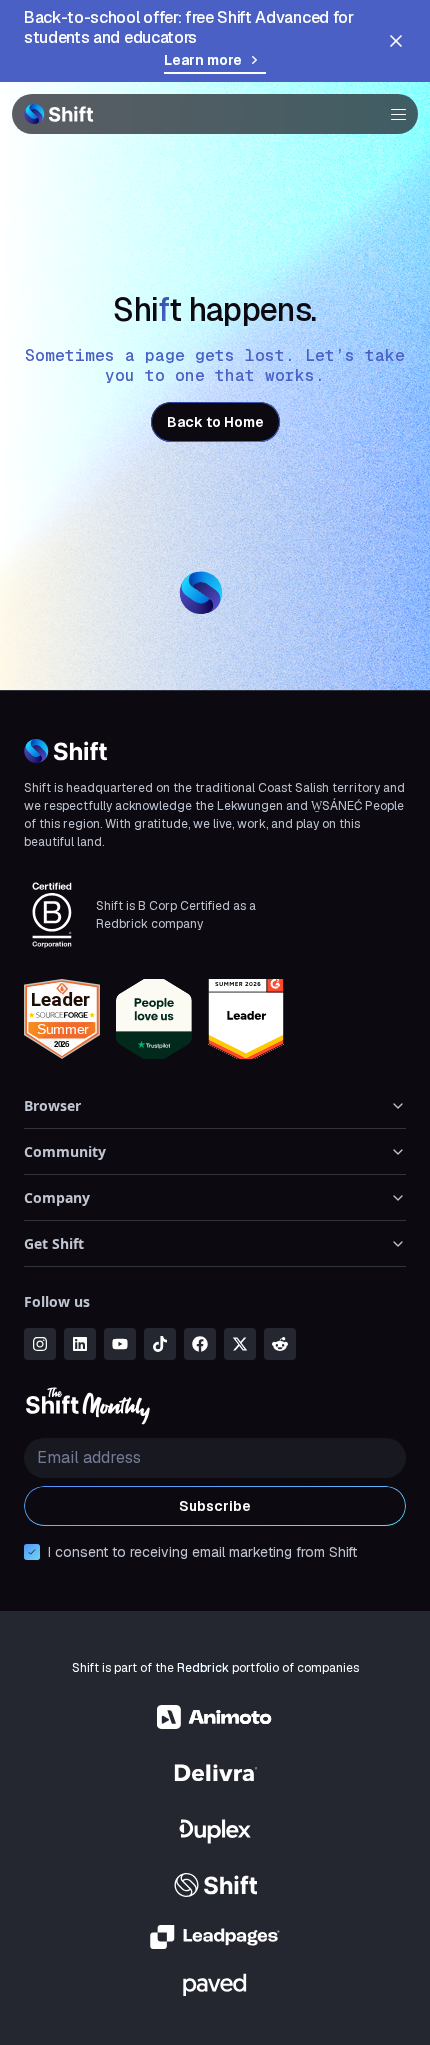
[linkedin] (80, 1344)
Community (65, 1151)
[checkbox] (32, 1552)
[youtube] (120, 1344)
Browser (52, 1105)
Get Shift (54, 1243)
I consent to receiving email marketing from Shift (202, 1552)
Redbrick (203, 1668)
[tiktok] (160, 1344)
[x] (240, 1344)
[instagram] (40, 1344)
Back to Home (215, 422)
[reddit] (280, 1344)
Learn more (203, 60)
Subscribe (215, 1506)
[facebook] (200, 1344)
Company (57, 1197)
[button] (392, 114)
